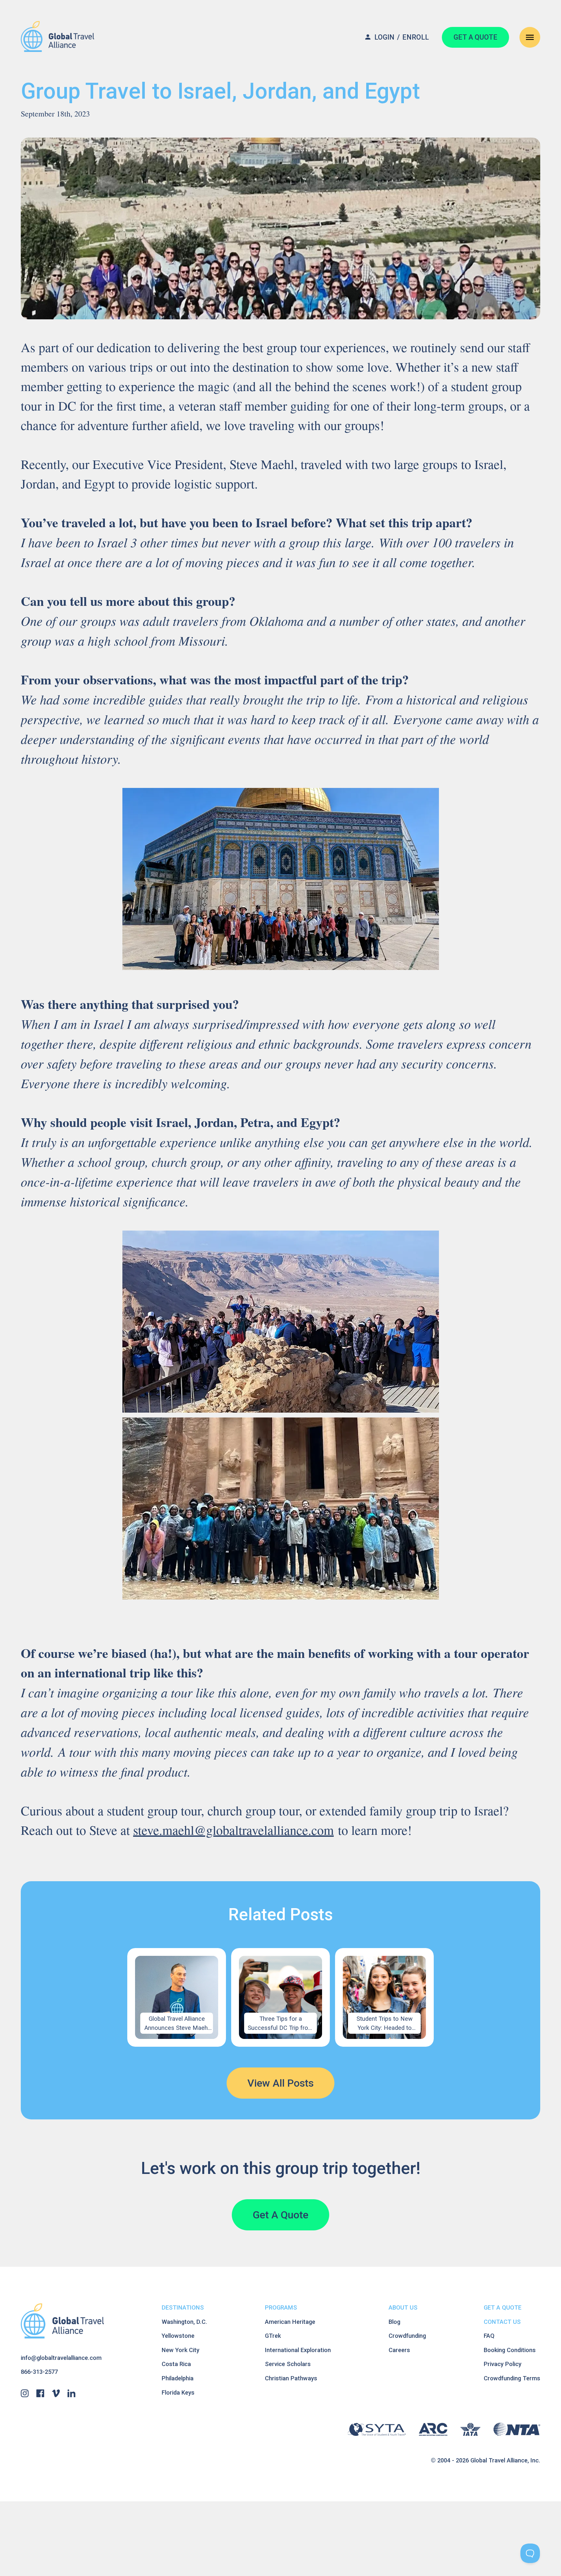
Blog (394, 2322)
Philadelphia (178, 2378)
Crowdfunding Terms (512, 2378)
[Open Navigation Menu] (530, 37)
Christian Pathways (291, 2378)
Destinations (183, 2307)
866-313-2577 (39, 2372)
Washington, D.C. (184, 2322)
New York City (181, 2350)
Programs (281, 2307)
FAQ (489, 2336)
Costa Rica (176, 2364)
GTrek (273, 2336)
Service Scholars (288, 2364)
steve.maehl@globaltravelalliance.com (233, 1830)
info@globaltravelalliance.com (61, 2358)
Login (384, 37)
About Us (403, 2307)
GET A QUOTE (475, 37)
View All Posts (280, 2083)
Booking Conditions (510, 2350)
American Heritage (290, 2322)
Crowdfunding (407, 2336)
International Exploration (298, 2350)
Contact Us (502, 2322)
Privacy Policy (503, 2364)
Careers (399, 2350)
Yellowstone (178, 2336)
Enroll (416, 37)
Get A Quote (280, 2215)
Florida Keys (178, 2392)
